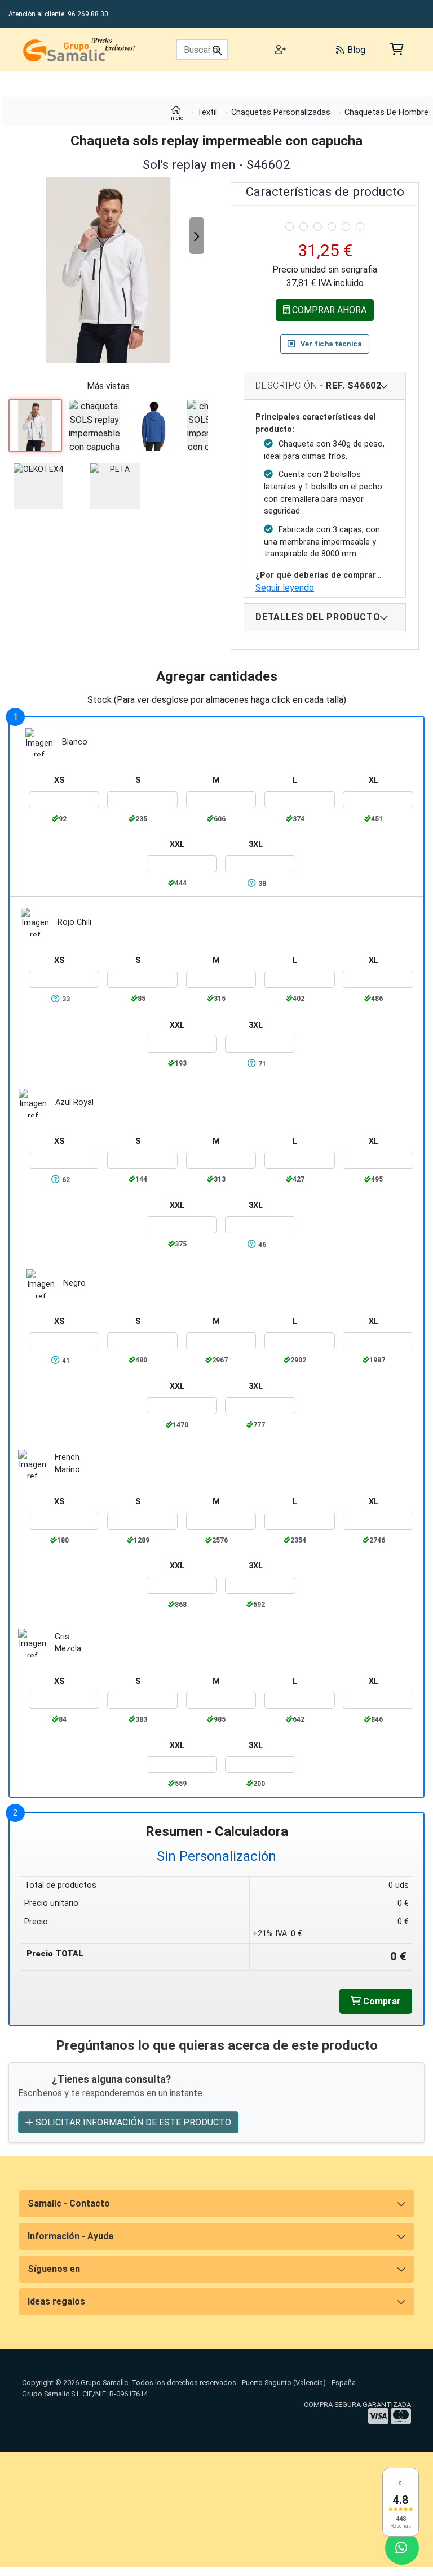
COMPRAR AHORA (328, 310)
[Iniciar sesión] (280, 50)
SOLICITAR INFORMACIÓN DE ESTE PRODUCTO (132, 2122)
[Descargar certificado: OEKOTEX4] (43, 486)
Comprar (381, 2001)
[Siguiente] (197, 236)
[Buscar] (217, 50)
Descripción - (319, 385)
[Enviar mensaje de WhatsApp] (402, 2548)
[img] (290, 227)
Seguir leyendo (285, 588)
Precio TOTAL (55, 1954)
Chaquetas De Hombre (386, 112)
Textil (207, 112)
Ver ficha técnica (331, 344)
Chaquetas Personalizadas (281, 112)
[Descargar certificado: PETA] (119, 486)
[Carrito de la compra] (396, 49)
